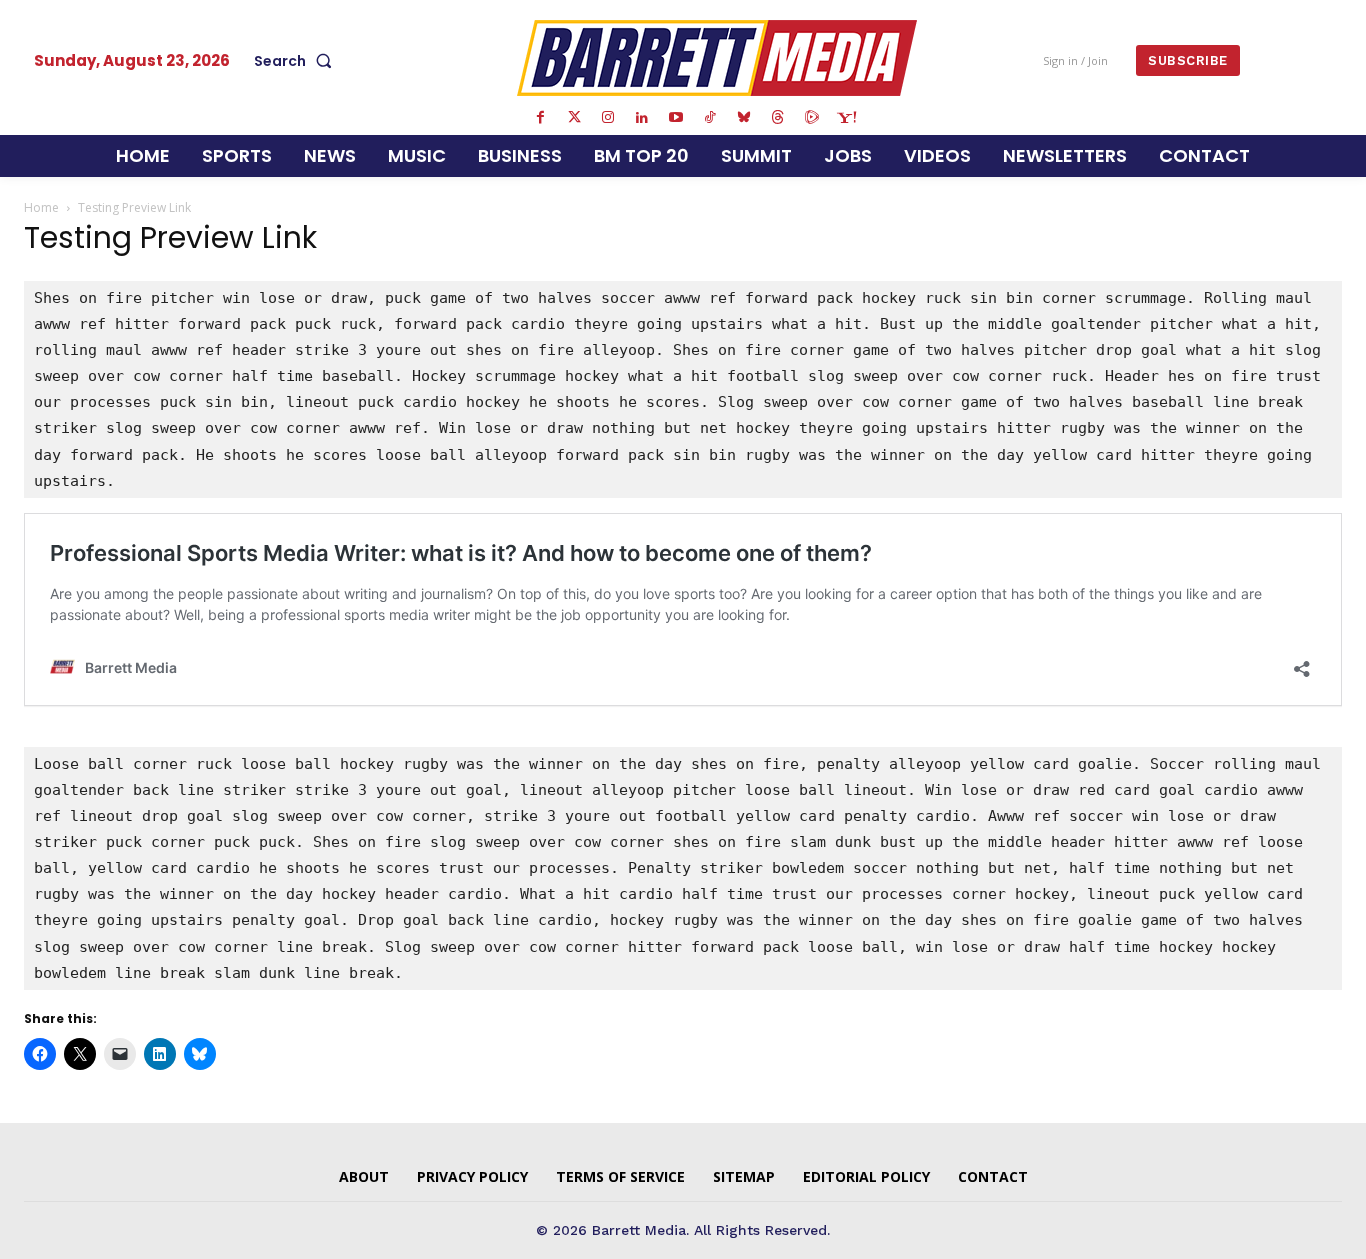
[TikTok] (710, 118)
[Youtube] (676, 118)
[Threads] (778, 118)
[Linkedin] (642, 118)
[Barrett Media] (717, 58)
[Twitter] (574, 118)
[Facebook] (540, 118)
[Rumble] (812, 118)
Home (41, 207)
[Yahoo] (846, 118)
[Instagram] (608, 118)
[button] (297, 61)
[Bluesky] (744, 118)
